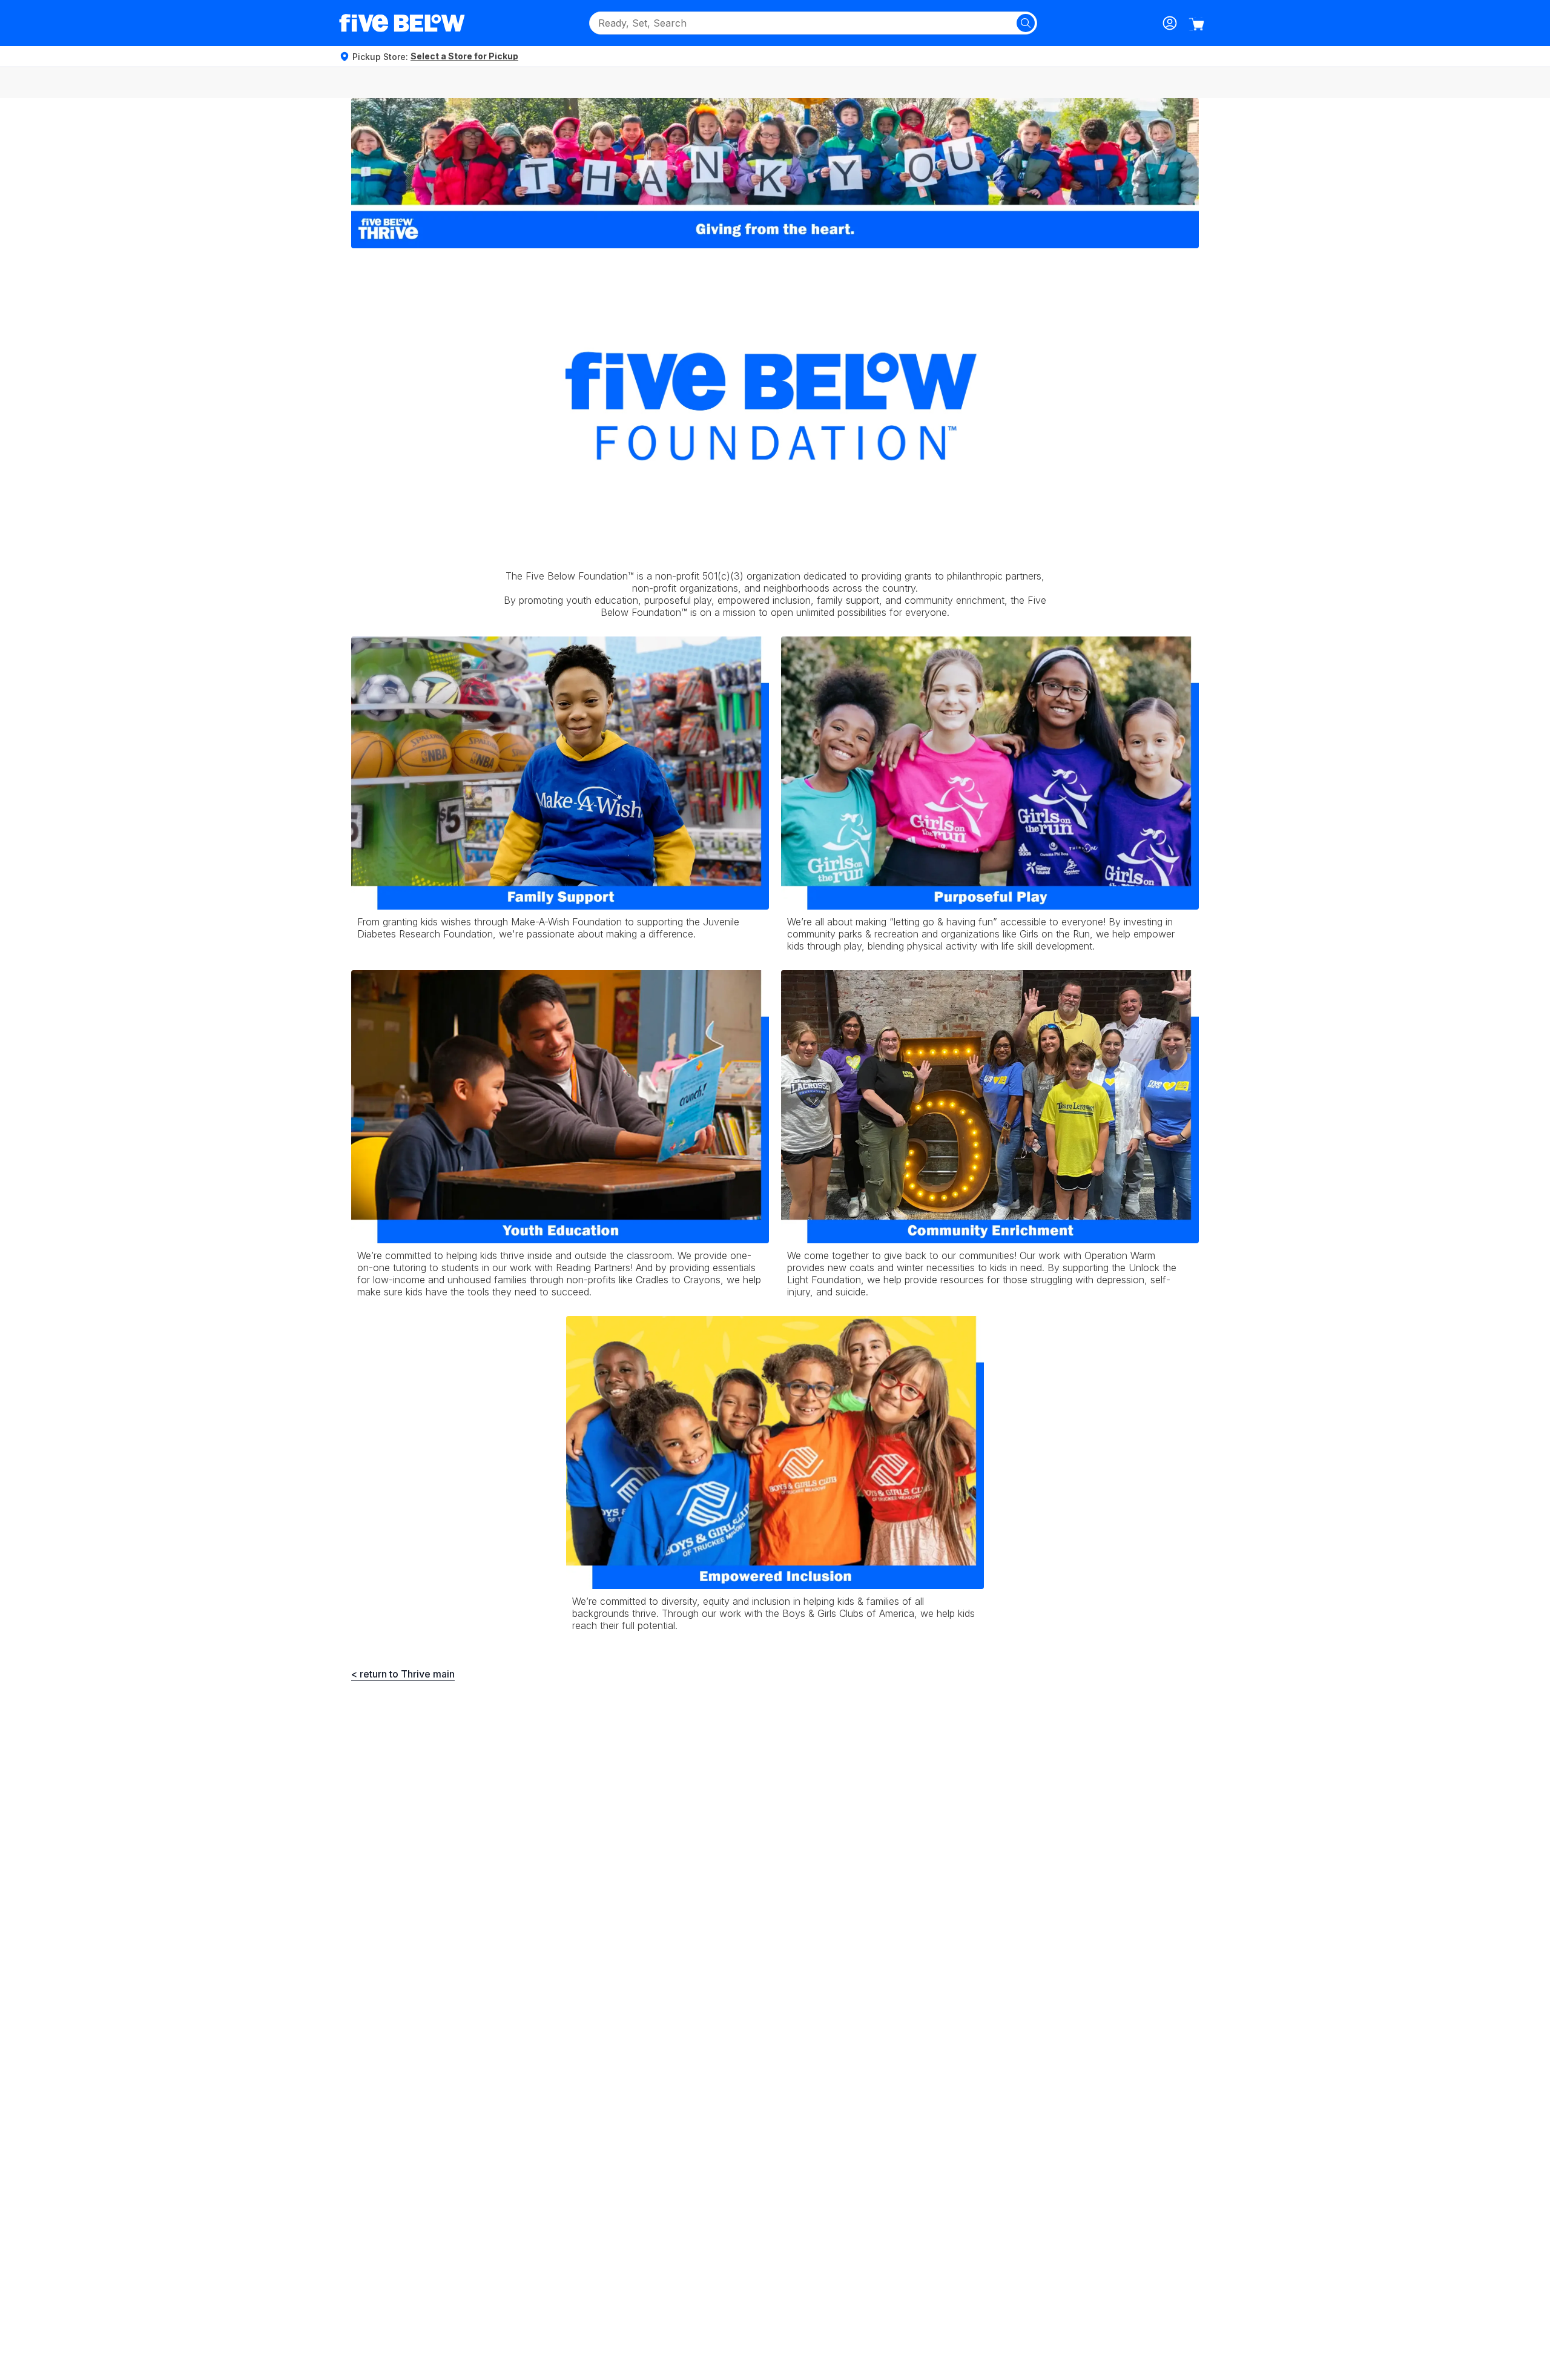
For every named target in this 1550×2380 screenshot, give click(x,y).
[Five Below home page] (402, 23)
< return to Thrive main (403, 1674)
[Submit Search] (1026, 23)
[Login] (1170, 23)
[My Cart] (1196, 24)
